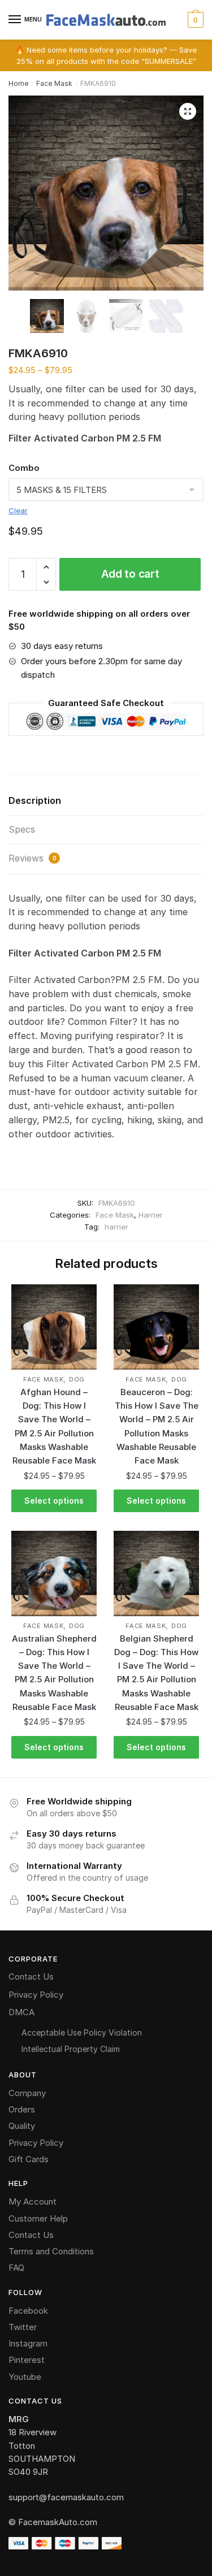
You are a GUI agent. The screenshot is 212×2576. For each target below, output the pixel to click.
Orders (22, 2109)
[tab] (106, 801)
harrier (116, 1227)
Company (27, 2093)
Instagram (28, 2343)
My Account (33, 2201)
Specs (22, 829)
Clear (18, 510)
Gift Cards (29, 2159)
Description (35, 800)
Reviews (33, 858)
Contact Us (31, 1977)
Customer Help (38, 2218)
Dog (77, 1379)
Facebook (28, 2311)
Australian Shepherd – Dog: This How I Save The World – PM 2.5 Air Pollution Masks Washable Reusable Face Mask (54, 1673)
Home (19, 83)
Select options (54, 1501)
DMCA (21, 2012)
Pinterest (27, 2360)
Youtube (25, 2377)
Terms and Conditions (51, 2251)
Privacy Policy (36, 1995)
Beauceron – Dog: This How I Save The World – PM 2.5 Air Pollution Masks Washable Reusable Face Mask (157, 1426)
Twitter (23, 2327)
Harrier (151, 1215)
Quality (22, 2126)
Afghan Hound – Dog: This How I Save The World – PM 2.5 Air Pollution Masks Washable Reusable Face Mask (54, 1426)
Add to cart (130, 574)
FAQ (16, 2268)
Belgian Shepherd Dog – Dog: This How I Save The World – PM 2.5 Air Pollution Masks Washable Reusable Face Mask (156, 1673)
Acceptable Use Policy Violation (82, 2032)
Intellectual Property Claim (71, 2049)
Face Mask (54, 83)
